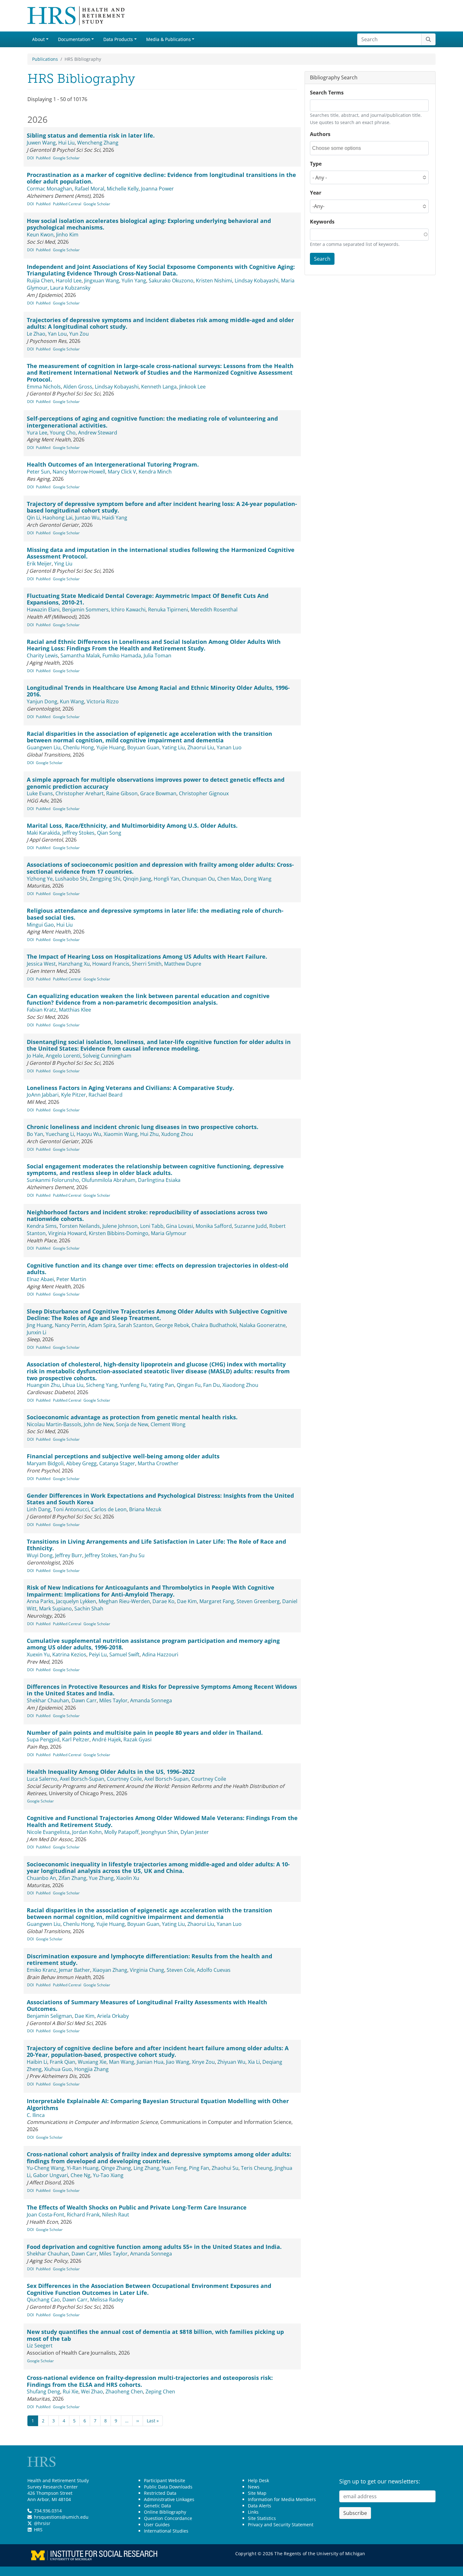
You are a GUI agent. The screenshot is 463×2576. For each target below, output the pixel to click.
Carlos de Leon (109, 1509)
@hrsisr (42, 2523)
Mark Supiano (55, 1609)
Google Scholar (66, 158)
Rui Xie (71, 2392)
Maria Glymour (169, 1233)
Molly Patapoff (121, 1832)
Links (253, 2512)
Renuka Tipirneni (168, 610)
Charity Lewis (42, 655)
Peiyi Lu (98, 1654)
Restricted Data (160, 2493)
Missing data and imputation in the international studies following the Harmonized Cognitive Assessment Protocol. (161, 553)
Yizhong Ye (40, 879)
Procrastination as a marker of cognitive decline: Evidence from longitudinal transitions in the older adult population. (161, 178)
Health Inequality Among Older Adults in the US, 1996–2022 (111, 1772)
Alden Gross (78, 387)
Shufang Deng (43, 2392)
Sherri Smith (147, 964)
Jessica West (41, 964)
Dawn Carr (84, 1700)
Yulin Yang (134, 281)
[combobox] (340, 148)
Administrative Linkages (169, 2499)
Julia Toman (157, 655)
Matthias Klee (75, 1010)
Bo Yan (35, 1134)
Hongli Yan (166, 879)
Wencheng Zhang (98, 143)
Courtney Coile (124, 1779)
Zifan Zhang (72, 1878)
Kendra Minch (155, 472)
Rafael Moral (89, 189)
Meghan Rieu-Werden (124, 1601)
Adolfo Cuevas (214, 1970)
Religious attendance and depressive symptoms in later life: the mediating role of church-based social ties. (155, 914)
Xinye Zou (203, 2062)
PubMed (43, 158)
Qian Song (109, 833)
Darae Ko (163, 1601)
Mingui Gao (40, 925)
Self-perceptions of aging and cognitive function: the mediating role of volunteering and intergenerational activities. (152, 422)
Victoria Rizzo (103, 701)
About (38, 39)
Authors (320, 134)
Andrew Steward (98, 433)
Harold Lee (69, 281)
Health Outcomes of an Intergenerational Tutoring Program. (113, 464)
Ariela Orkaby (113, 2016)
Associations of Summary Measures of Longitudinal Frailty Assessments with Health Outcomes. (147, 2006)
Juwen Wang (41, 143)
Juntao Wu (87, 518)
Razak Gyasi (137, 1739)
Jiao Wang (178, 2062)
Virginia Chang (147, 1970)
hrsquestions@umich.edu (61, 2517)
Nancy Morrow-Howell (79, 472)
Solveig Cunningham (107, 1056)
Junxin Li (37, 1332)
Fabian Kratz (42, 1010)
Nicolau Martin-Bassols (54, 1424)
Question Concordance (168, 2518)
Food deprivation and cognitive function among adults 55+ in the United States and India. (154, 2247)
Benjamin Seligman (49, 2016)
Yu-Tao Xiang (108, 2175)
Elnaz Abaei (40, 1279)
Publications (45, 59)
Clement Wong (168, 1424)
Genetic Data (157, 2506)
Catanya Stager (117, 1463)
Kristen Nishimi (214, 281)
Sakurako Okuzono (171, 281)
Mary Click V (122, 472)
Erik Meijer (39, 564)
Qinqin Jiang (137, 879)
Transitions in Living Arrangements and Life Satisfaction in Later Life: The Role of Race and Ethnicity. (156, 1545)
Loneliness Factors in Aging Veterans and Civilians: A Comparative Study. (130, 1088)
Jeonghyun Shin (160, 1832)
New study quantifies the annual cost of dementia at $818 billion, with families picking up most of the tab (155, 2335)
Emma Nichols (44, 387)
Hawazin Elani (43, 610)
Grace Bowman (158, 793)
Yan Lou (57, 334)
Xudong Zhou (177, 1134)
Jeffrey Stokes (78, 833)
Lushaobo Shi (71, 879)
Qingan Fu (189, 1385)
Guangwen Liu (44, 747)
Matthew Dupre (183, 964)
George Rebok (172, 1325)
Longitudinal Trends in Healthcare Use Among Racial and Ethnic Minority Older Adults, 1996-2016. (158, 691)
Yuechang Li (60, 1134)
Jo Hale (35, 1056)
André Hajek (106, 1739)
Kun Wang (72, 701)
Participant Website (165, 2480)
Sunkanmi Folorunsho (53, 1180)
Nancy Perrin (70, 1325)
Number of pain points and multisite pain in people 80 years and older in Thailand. (145, 1733)
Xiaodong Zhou (240, 1385)
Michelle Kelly (123, 189)
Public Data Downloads (168, 2487)
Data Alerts (260, 2506)
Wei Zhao (92, 2392)
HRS (38, 2530)
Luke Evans (40, 793)
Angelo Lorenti (63, 1056)
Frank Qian (63, 2062)
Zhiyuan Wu (231, 2062)
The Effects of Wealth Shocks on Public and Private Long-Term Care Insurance (137, 2207)
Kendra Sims (42, 1226)
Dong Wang (258, 879)
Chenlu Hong (78, 747)
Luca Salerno (42, 1779)
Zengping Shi (105, 879)
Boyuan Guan (143, 747)
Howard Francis (111, 964)
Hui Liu (66, 143)
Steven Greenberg (258, 1601)
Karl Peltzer (76, 1739)
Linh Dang (39, 1509)
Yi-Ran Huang (83, 2168)
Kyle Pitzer (74, 1095)
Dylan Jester (195, 1832)
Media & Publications (169, 39)
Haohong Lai (57, 518)
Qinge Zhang (116, 2168)
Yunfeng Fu (133, 1385)
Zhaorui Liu (201, 747)
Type (316, 164)
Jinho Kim (67, 235)
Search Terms (327, 93)
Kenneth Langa (159, 387)
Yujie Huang (111, 747)
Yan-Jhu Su (132, 1555)
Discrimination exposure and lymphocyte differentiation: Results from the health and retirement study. (149, 1960)
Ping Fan (199, 2168)
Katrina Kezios (69, 1654)
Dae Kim (187, 1601)
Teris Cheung (257, 2168)
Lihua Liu (73, 1385)
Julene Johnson (120, 1226)
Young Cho (63, 433)
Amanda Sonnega (151, 1700)
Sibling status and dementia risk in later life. (91, 135)
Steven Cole (180, 1970)
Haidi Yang (115, 518)
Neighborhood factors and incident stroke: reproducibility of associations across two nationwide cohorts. (147, 1216)
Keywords (322, 222)
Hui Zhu (149, 1134)
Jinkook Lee (192, 387)
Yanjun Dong (42, 701)
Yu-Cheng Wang (46, 2168)
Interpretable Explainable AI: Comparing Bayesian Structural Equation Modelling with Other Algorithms (158, 2104)
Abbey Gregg (81, 1463)
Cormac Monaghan (49, 189)
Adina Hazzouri (160, 1654)
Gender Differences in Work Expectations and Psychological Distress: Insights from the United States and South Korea (160, 1499)
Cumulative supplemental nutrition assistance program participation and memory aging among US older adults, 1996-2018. (153, 1644)
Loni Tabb (152, 1226)
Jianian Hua (150, 2062)
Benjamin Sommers (85, 610)
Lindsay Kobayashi (257, 281)
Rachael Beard (106, 1095)
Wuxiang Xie (92, 2062)
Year (316, 193)
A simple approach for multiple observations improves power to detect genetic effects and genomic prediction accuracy (156, 783)
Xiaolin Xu (128, 1878)
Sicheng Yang (102, 1385)
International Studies (166, 2531)
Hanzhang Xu (74, 964)
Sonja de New (132, 1424)
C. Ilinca (36, 2115)
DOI (30, 158)
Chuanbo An (41, 1878)
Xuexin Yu (38, 1654)
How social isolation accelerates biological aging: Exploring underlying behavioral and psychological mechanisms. (149, 224)
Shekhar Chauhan (48, 1700)
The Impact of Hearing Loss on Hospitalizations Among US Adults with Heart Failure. (147, 956)
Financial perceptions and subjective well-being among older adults (123, 1456)
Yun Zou (79, 334)
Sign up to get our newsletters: (380, 2481)
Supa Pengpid (43, 1739)
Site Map (257, 2493)
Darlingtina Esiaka (159, 1180)
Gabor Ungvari (51, 2175)
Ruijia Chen (40, 281)
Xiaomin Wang (121, 1134)
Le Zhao (36, 334)
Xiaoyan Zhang (110, 1970)
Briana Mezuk (145, 1509)
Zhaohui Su (225, 2168)
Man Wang (122, 2062)
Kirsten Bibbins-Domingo (119, 1233)
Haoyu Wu (89, 1134)
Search (322, 259)
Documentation (74, 39)
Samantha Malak (80, 655)
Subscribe (355, 2513)
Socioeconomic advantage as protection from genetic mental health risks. (132, 1417)
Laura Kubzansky (70, 288)
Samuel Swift (124, 1654)
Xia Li (254, 2062)
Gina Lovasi (180, 1226)
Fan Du (211, 1385)
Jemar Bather (74, 1970)
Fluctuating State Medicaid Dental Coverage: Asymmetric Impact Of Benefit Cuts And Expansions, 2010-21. (148, 599)
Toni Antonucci (71, 1509)
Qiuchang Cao (43, 2300)
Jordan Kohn (87, 1832)
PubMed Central (67, 204)
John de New (99, 1424)
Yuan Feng (174, 2168)
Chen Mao (229, 879)
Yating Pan (162, 1385)
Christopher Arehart (80, 793)
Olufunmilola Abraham (109, 1180)
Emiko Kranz (42, 1970)
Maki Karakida (43, 833)
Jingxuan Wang (102, 281)
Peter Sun (38, 472)
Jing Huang (40, 1325)
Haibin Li (37, 2062)
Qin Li (33, 518)
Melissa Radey (107, 2300)
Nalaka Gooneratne (263, 1325)
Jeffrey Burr (69, 1555)
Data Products (118, 39)
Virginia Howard (67, 1233)
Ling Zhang (146, 2168)
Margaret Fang (217, 1601)
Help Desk (258, 2480)
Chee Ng (80, 2175)
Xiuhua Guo (58, 2069)
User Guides (157, 2525)
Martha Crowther (158, 1463)
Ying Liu (63, 564)
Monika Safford (214, 1226)
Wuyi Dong (40, 1555)
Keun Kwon (40, 235)
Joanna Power (157, 189)
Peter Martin (71, 1279)
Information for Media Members (282, 2499)
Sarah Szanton (135, 1325)
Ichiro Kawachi (128, 610)
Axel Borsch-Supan (82, 1779)
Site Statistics (262, 2518)
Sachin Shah (89, 1609)
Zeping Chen (160, 2392)
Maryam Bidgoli (45, 1463)
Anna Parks (40, 1601)
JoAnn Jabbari (43, 1095)
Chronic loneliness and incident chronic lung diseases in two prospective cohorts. (143, 1127)
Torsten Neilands (80, 1226)
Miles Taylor (113, 1700)
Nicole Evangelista (48, 1832)
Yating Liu (173, 747)
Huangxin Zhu (43, 1385)
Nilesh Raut (116, 2215)
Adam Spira (102, 1325)
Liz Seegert (40, 2346)
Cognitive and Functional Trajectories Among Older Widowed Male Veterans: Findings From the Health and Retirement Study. (162, 1821)
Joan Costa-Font (46, 2215)
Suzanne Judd (251, 1226)
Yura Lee (37, 433)
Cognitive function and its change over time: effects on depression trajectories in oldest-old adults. (157, 1269)
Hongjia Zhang (91, 2069)
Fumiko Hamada (122, 655)
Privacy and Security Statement (281, 2525)
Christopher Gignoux (204, 793)
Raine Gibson (122, 793)
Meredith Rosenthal (214, 610)
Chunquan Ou (198, 879)
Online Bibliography (165, 2512)
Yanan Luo (229, 747)
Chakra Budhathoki (214, 1325)
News (254, 2487)
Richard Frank (83, 2215)
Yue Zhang (101, 1878)
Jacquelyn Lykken (76, 1601)
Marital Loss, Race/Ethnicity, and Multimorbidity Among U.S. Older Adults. (132, 826)
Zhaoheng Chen (124, 2392)
